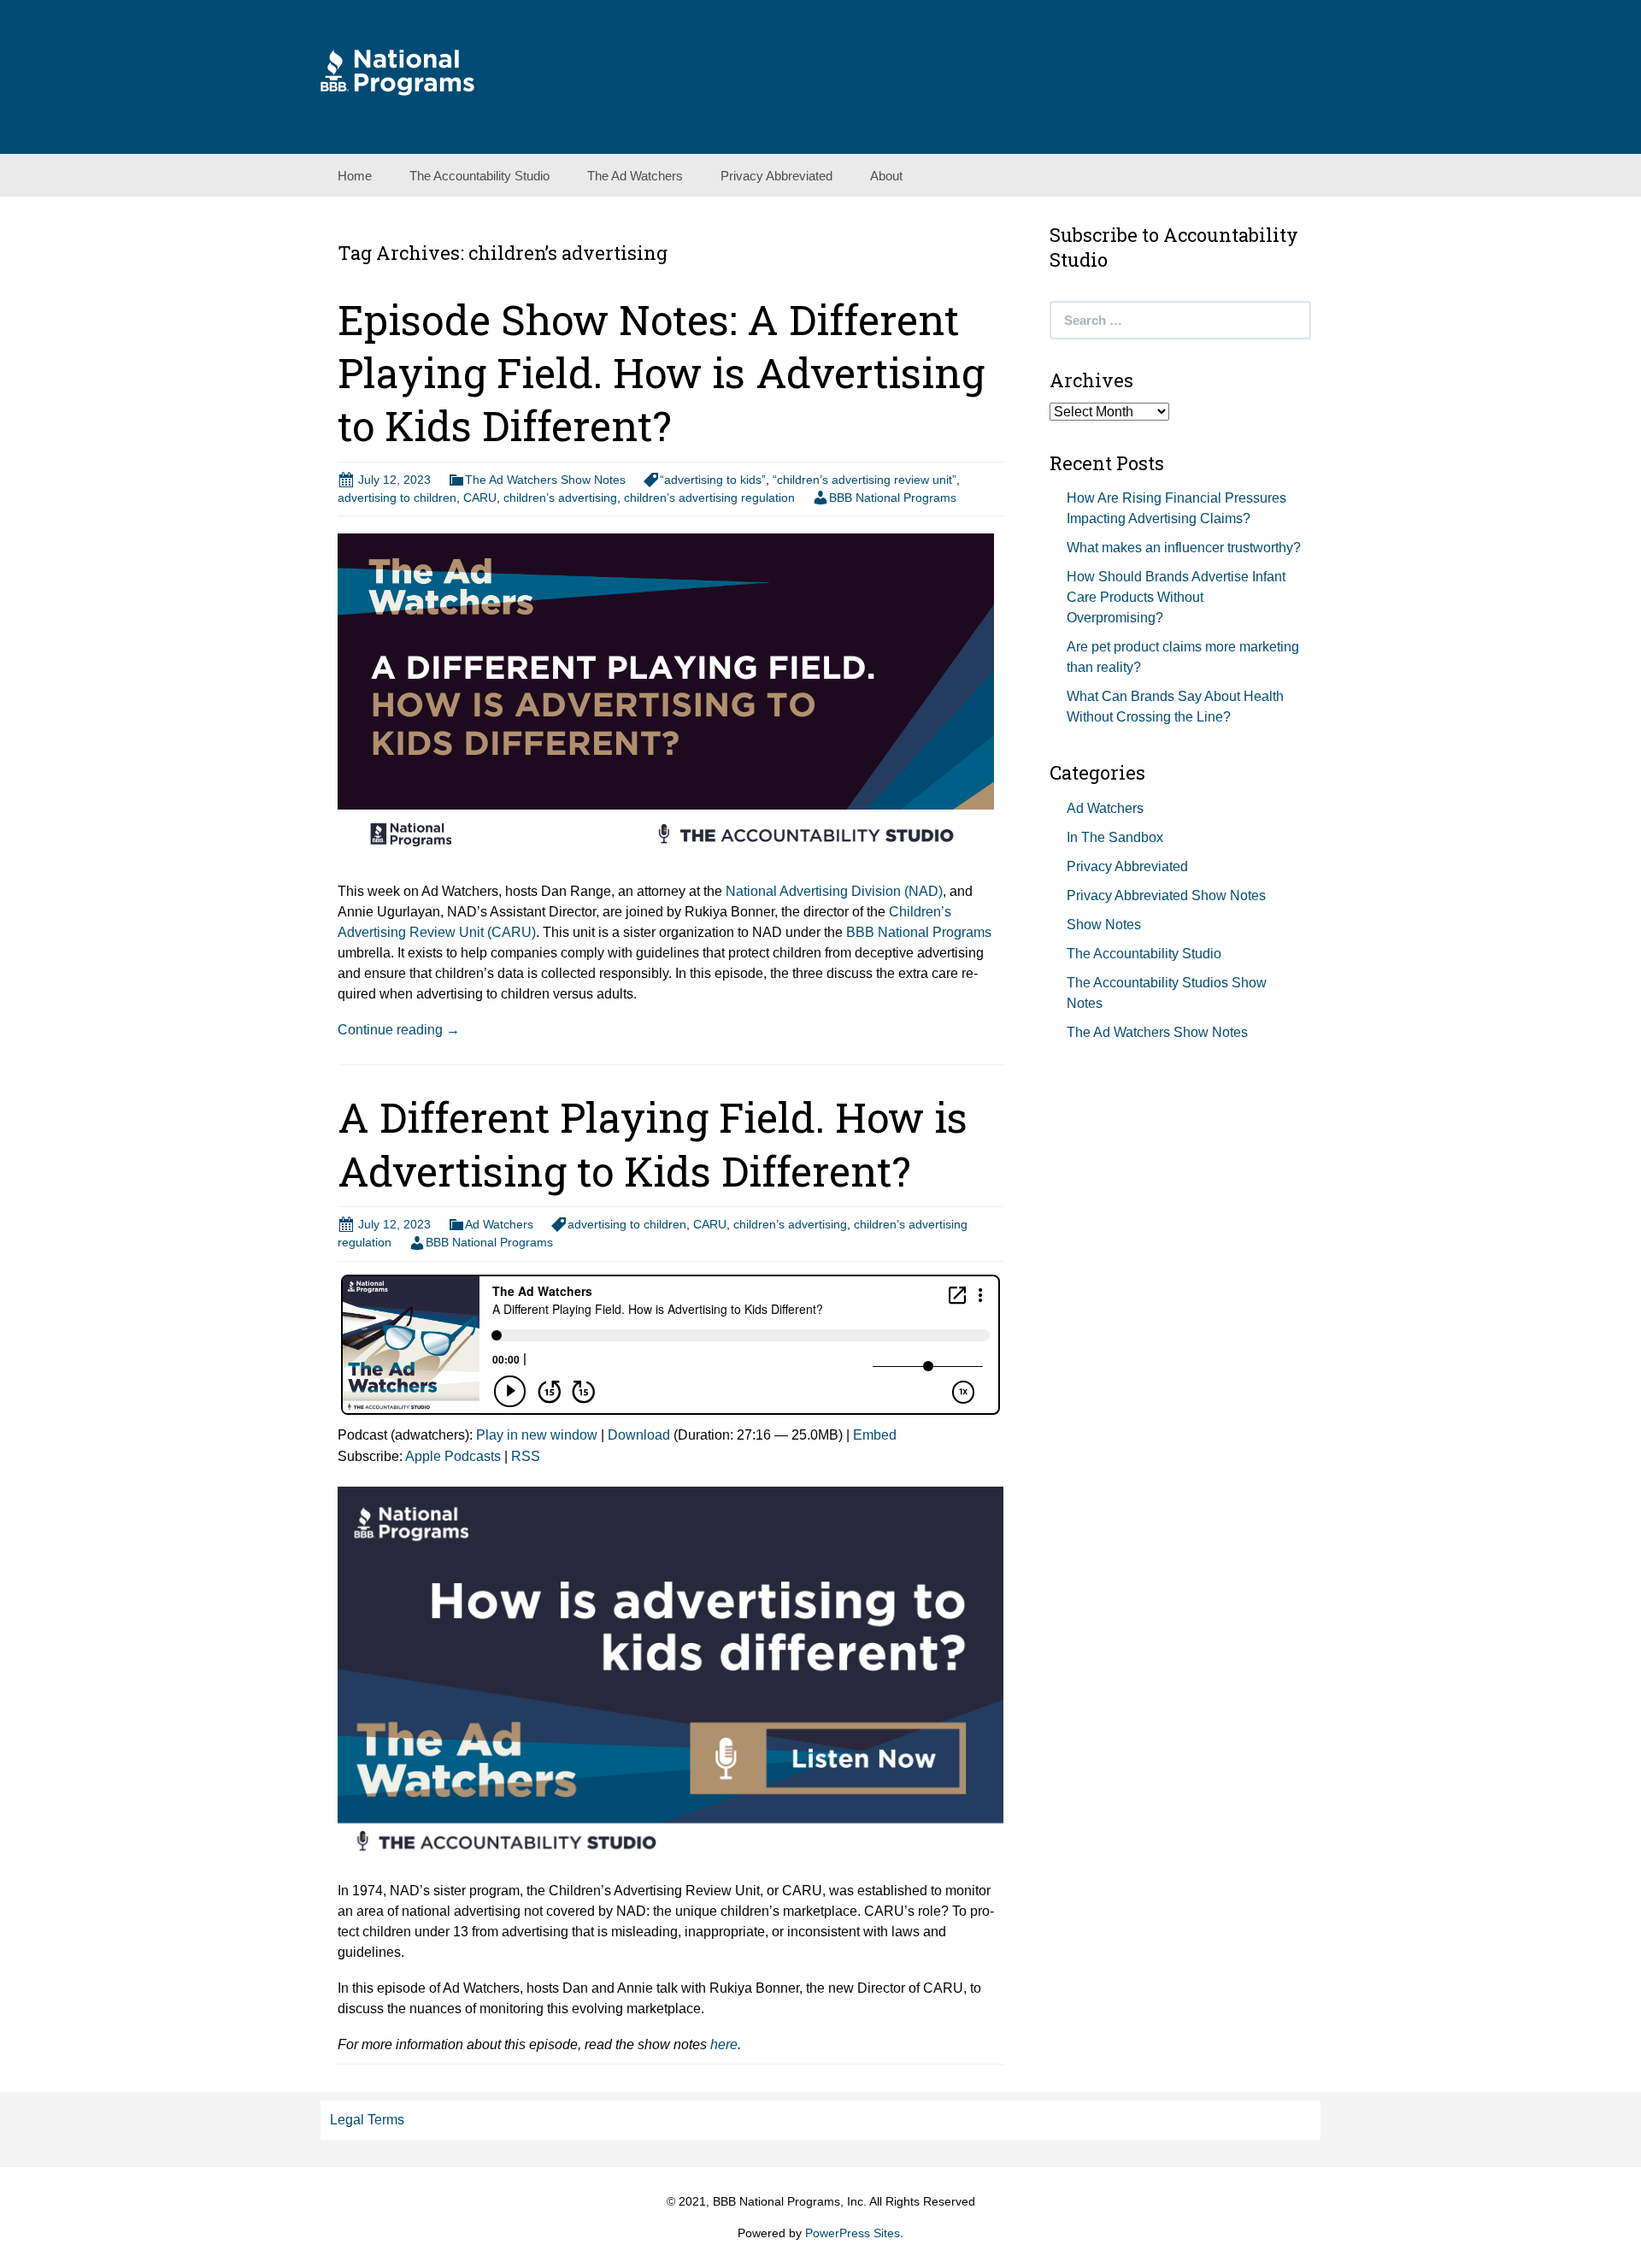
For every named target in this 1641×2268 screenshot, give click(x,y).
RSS (526, 1456)
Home (355, 176)
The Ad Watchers (635, 176)
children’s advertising (560, 498)
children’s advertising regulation (709, 498)
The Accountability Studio (479, 176)
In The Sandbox (1115, 837)
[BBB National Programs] (397, 71)
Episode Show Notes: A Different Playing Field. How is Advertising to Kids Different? (661, 373)
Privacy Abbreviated (776, 176)
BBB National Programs (893, 498)
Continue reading (399, 1030)
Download (639, 1435)
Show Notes (1104, 925)
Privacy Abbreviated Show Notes (1166, 895)
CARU (480, 498)
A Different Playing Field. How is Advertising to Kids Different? (653, 1143)
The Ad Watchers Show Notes (545, 480)
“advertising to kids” (713, 480)
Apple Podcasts (453, 1456)
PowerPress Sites (853, 2233)
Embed (875, 1435)
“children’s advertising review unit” (865, 480)
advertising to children (397, 498)
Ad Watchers (499, 1224)
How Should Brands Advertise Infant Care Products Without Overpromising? (1176, 597)
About (886, 176)
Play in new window (537, 1435)
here (724, 2044)
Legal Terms (367, 2120)
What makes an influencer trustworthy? (1184, 548)
